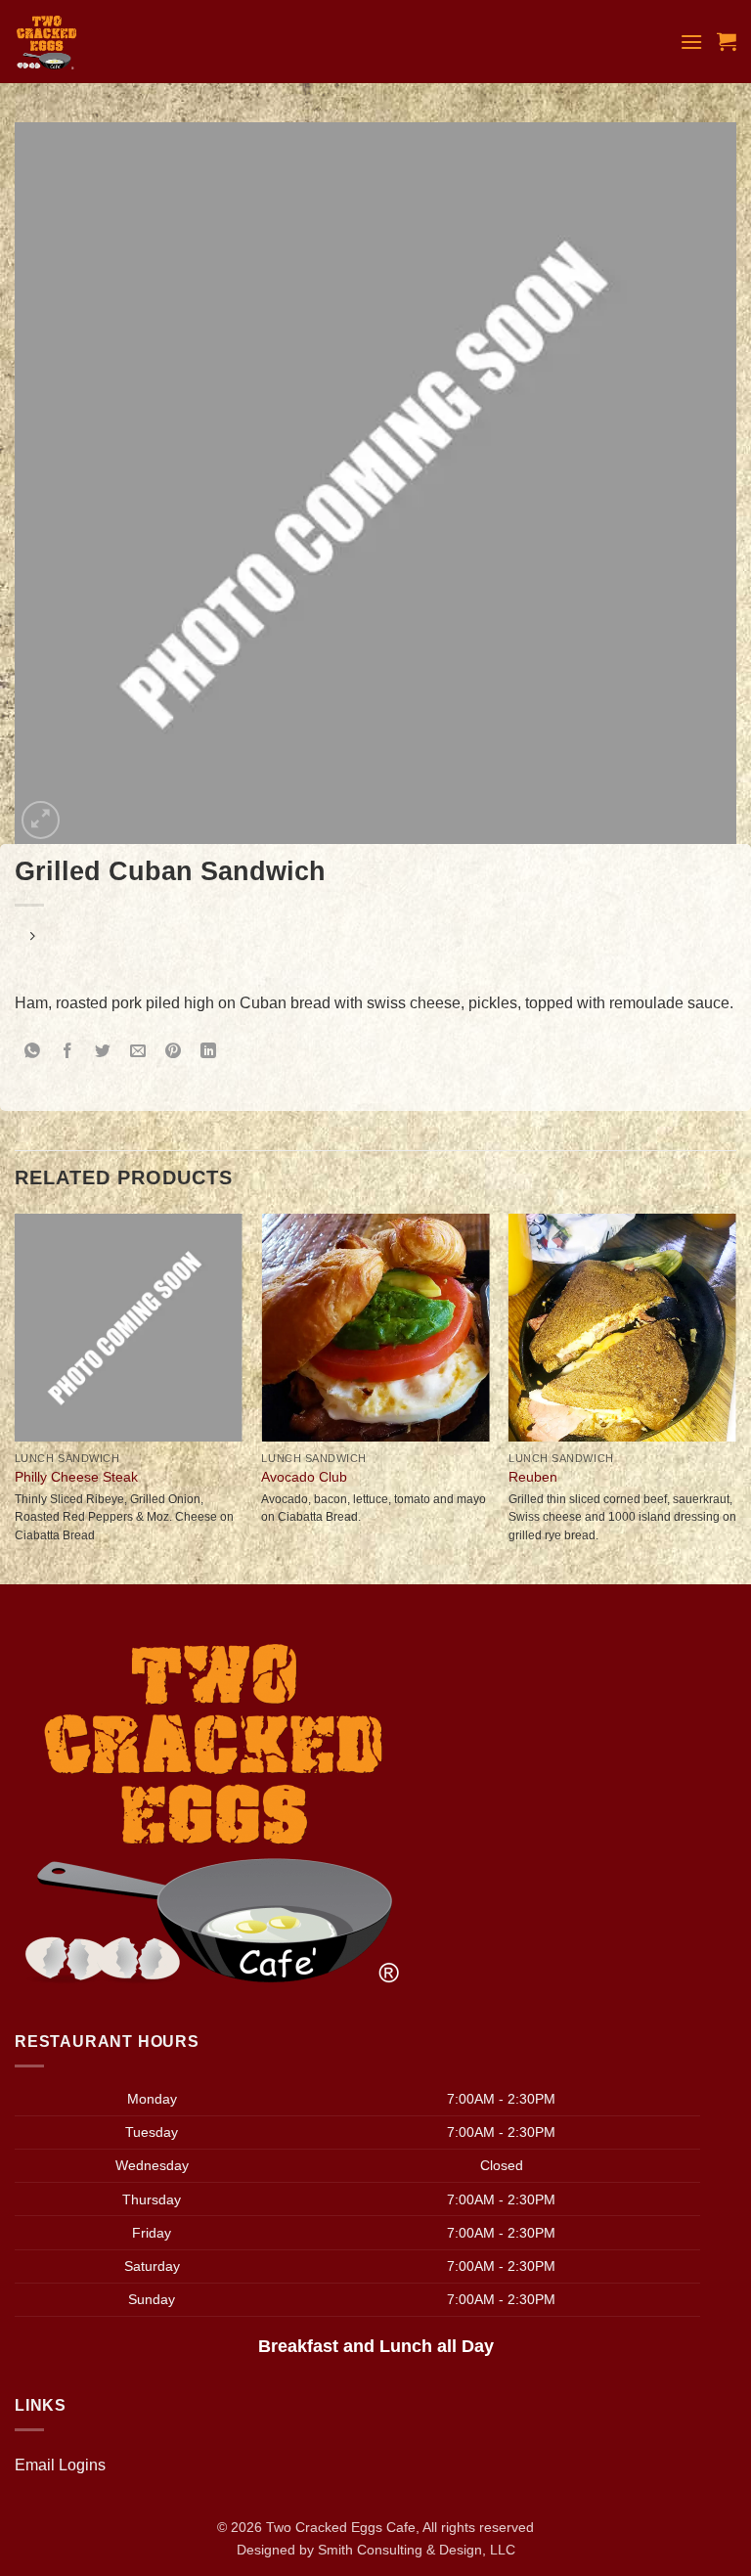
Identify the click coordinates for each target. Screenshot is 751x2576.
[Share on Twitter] (103, 1053)
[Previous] (16, 1397)
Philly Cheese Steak (76, 1477)
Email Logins (60, 2465)
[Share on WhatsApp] (33, 1053)
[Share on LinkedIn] (209, 1053)
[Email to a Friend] (138, 1053)
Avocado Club (304, 1477)
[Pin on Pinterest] (174, 1053)
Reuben (533, 1477)
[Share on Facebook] (68, 1053)
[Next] (735, 1397)
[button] (691, 42)
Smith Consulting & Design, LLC (417, 2550)
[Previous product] (32, 937)
